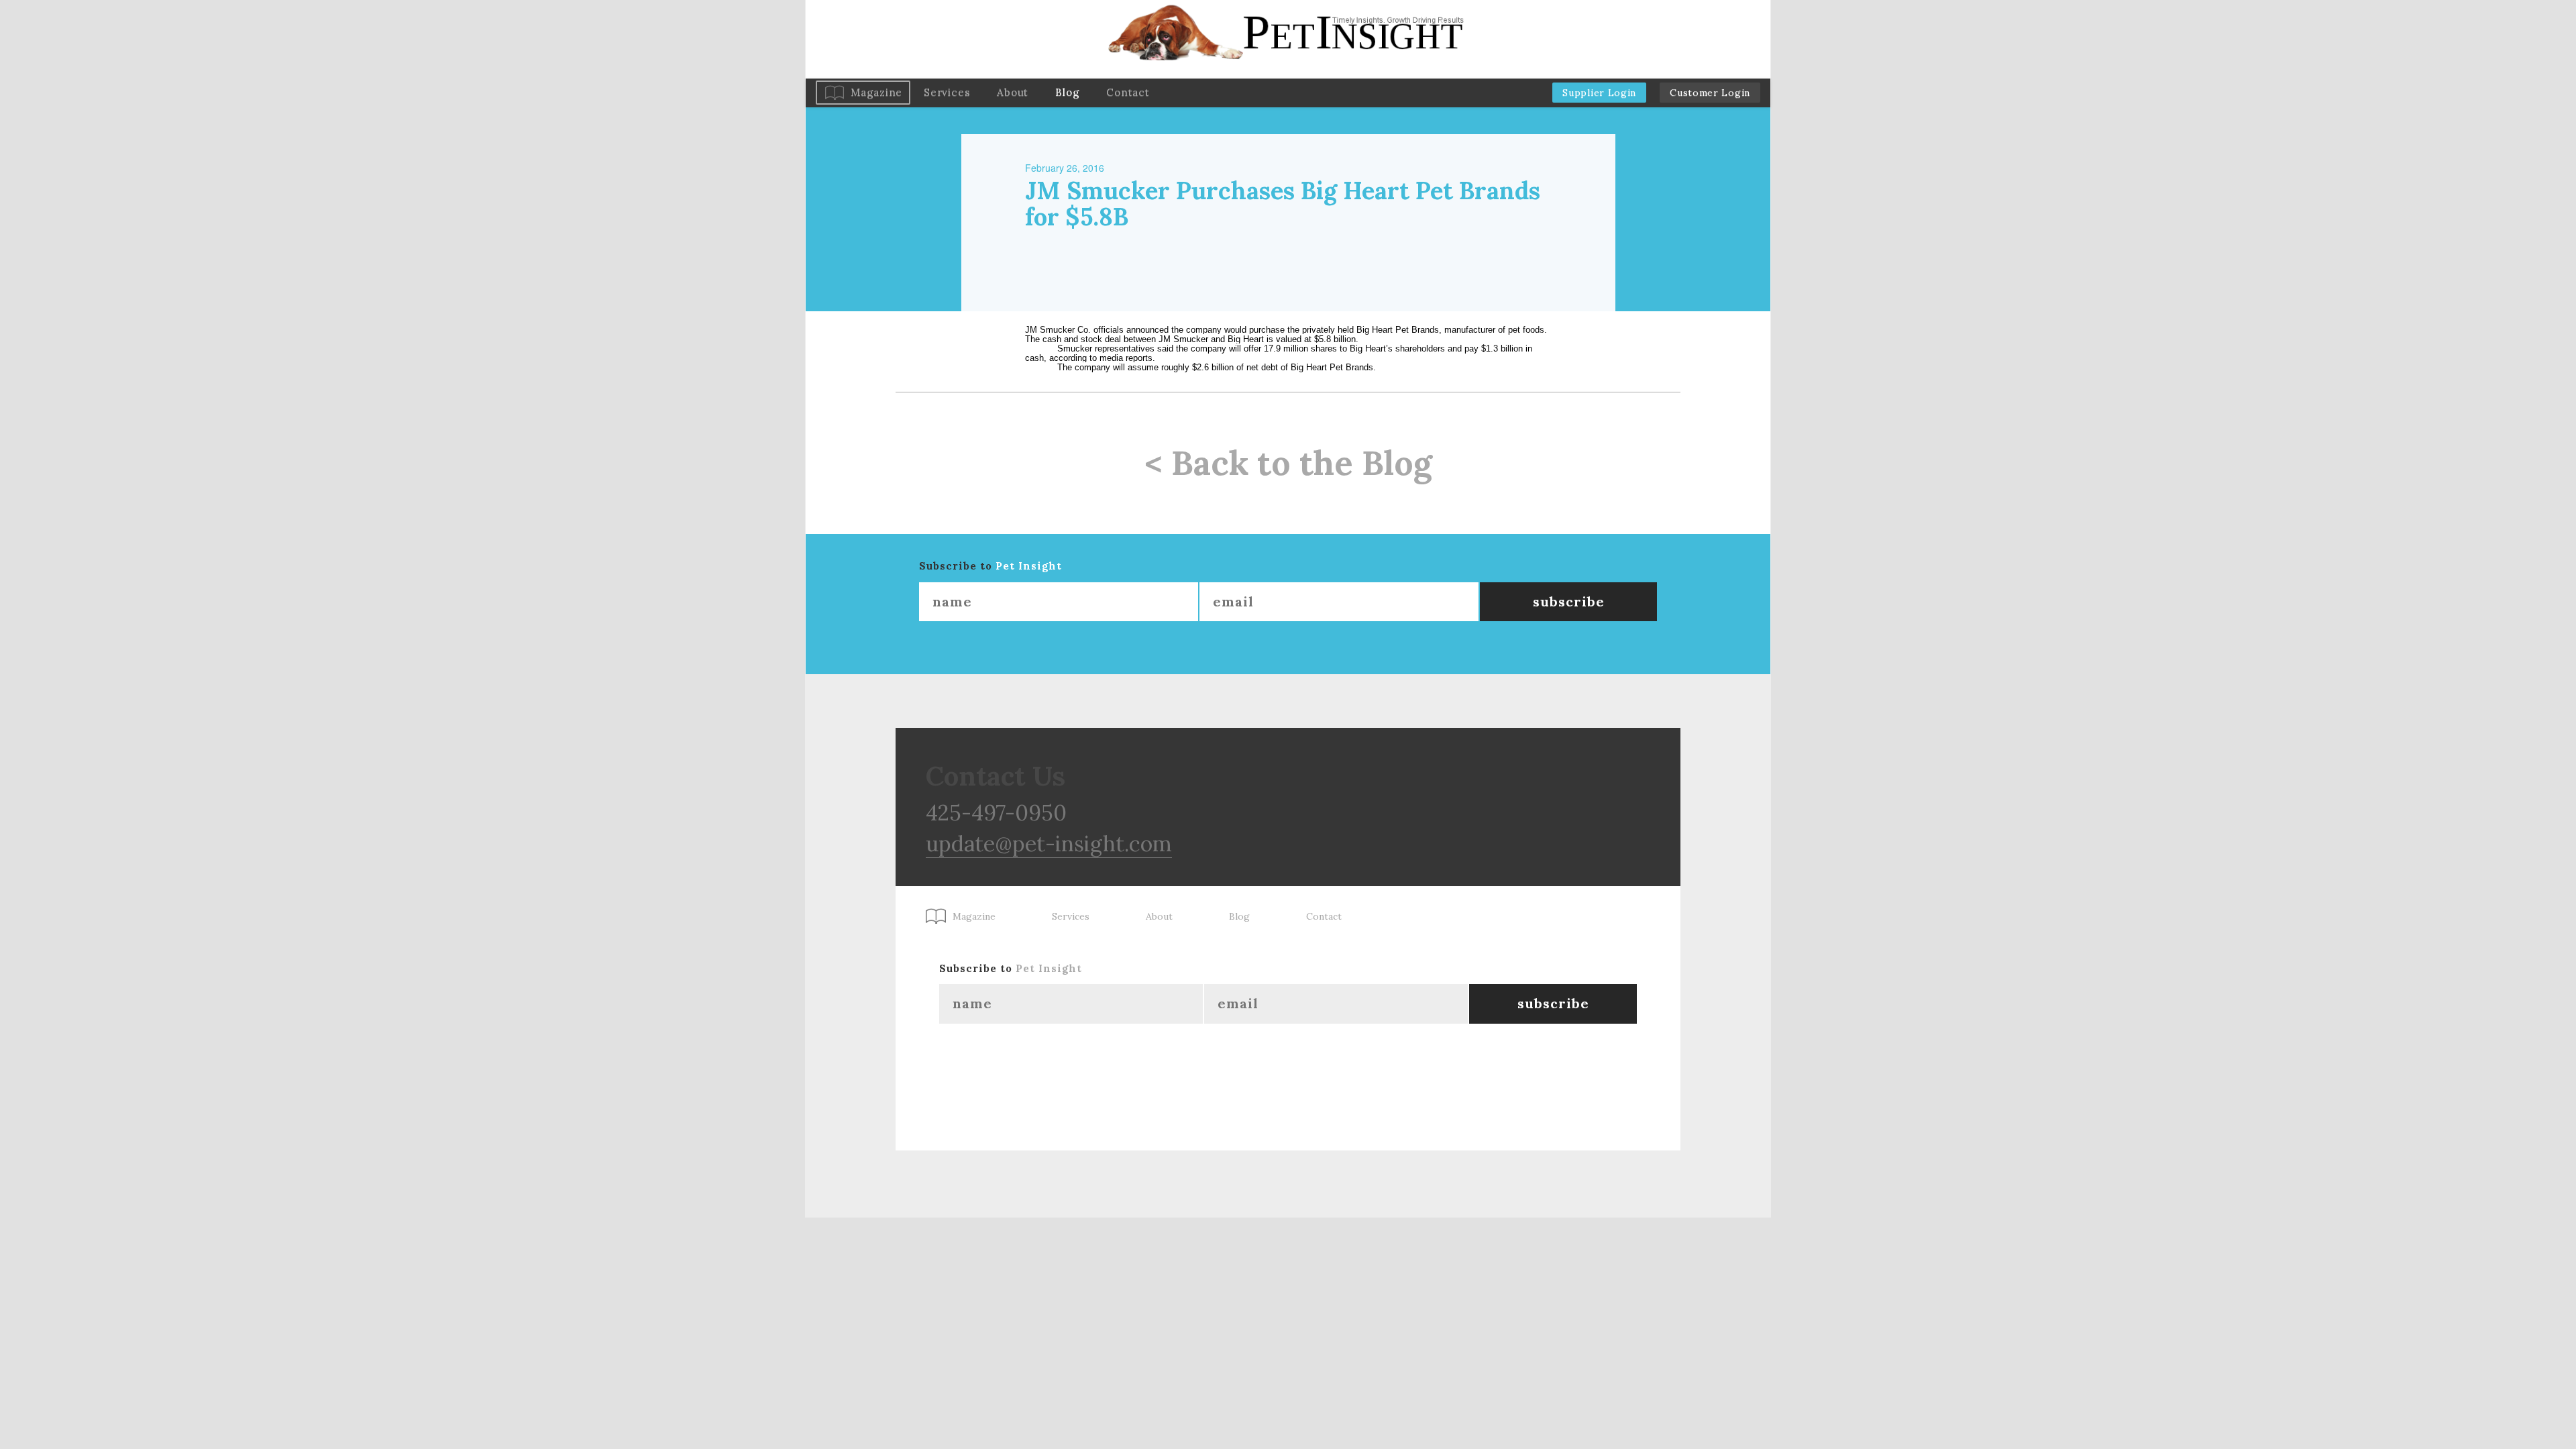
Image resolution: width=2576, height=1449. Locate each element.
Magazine (876, 92)
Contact (1128, 92)
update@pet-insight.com (1049, 844)
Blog (1067, 92)
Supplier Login (1599, 93)
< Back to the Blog (1288, 463)
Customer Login (1710, 93)
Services (947, 92)
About (1013, 92)
